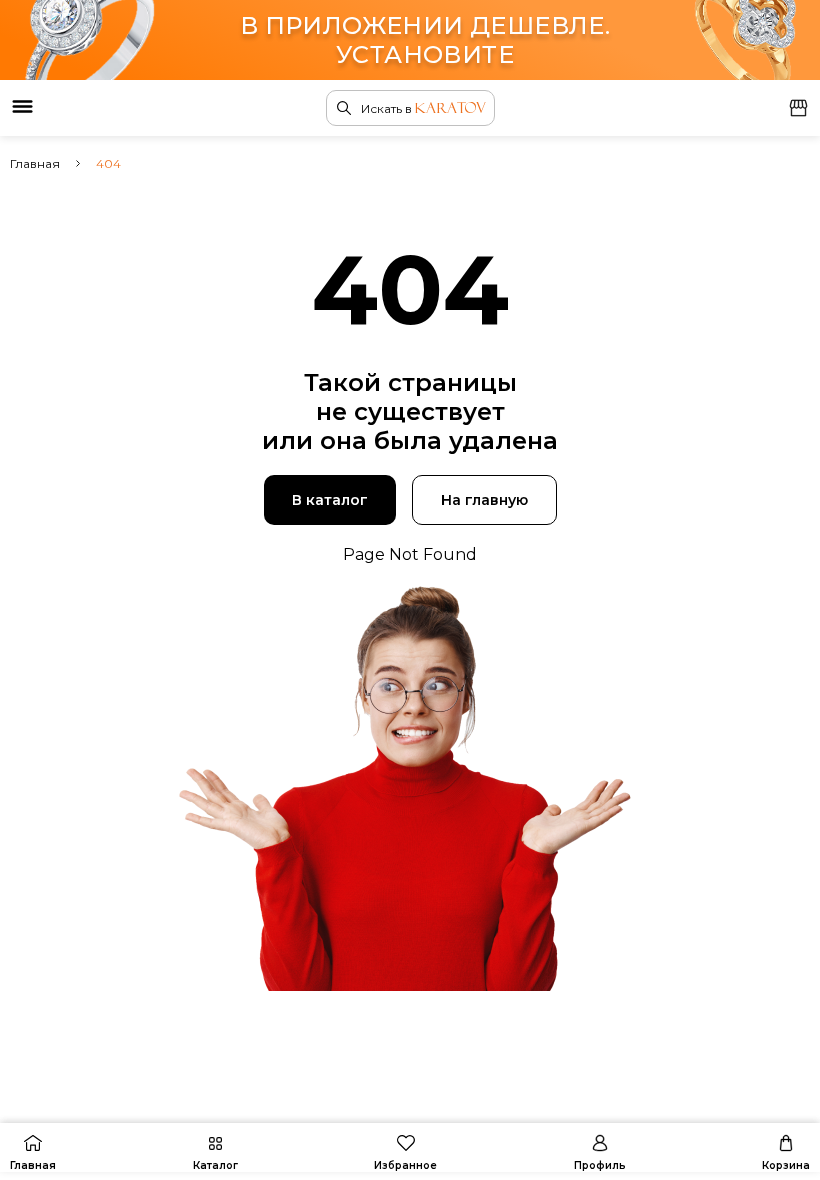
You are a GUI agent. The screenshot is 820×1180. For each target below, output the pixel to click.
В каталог (330, 500)
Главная (35, 163)
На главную (484, 500)
